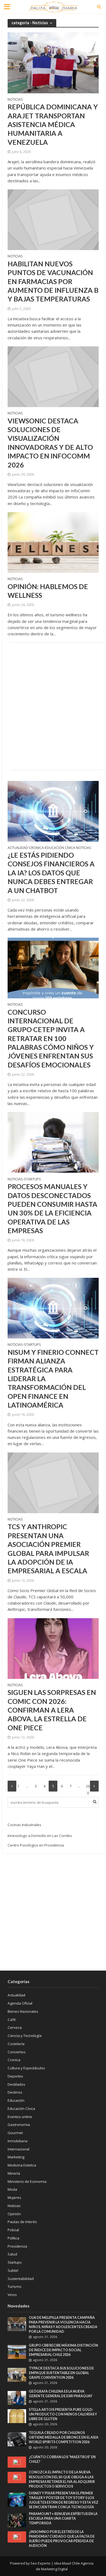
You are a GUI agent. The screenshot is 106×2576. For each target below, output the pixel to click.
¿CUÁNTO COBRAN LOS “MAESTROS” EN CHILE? (62, 2459)
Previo (12, 1786)
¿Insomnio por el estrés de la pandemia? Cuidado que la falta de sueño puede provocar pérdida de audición (62, 2539)
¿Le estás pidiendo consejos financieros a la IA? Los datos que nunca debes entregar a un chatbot (51, 872)
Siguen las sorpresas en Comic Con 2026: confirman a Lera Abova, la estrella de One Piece (52, 1710)
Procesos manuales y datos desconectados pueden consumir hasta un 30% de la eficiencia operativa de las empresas (52, 1208)
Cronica (36, 848)
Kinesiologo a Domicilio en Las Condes (40, 1836)
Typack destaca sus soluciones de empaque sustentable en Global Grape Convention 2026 (61, 2373)
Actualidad (18, 848)
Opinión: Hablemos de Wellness (48, 591)
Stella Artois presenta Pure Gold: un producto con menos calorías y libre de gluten (63, 2414)
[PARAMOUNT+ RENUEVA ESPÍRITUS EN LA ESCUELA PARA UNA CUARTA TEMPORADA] (17, 2520)
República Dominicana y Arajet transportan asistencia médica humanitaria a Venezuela (53, 124)
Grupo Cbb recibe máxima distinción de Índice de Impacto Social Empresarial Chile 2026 (63, 2350)
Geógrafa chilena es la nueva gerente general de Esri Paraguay (61, 2394)
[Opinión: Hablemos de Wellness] (53, 542)
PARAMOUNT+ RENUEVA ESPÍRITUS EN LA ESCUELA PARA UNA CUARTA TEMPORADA (63, 2518)
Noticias (15, 100)
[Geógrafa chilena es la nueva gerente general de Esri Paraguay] (17, 2398)
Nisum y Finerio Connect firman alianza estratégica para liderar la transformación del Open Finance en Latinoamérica (53, 1378)
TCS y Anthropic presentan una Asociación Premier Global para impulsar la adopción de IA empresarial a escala (48, 1549)
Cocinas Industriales (24, 1825)
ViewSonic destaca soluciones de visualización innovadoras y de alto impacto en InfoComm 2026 (50, 443)
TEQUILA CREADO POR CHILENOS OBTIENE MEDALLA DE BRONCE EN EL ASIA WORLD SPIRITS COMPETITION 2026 (64, 2437)
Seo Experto (40, 2563)
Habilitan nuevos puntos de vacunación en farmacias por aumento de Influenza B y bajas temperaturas (53, 281)
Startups (32, 1180)
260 (88, 1788)
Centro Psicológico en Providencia (36, 1845)
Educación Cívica (60, 848)
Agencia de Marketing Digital (65, 2566)
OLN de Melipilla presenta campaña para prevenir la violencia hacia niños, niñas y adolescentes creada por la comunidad (63, 2325)
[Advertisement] (53, 705)
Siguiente (94, 1786)
